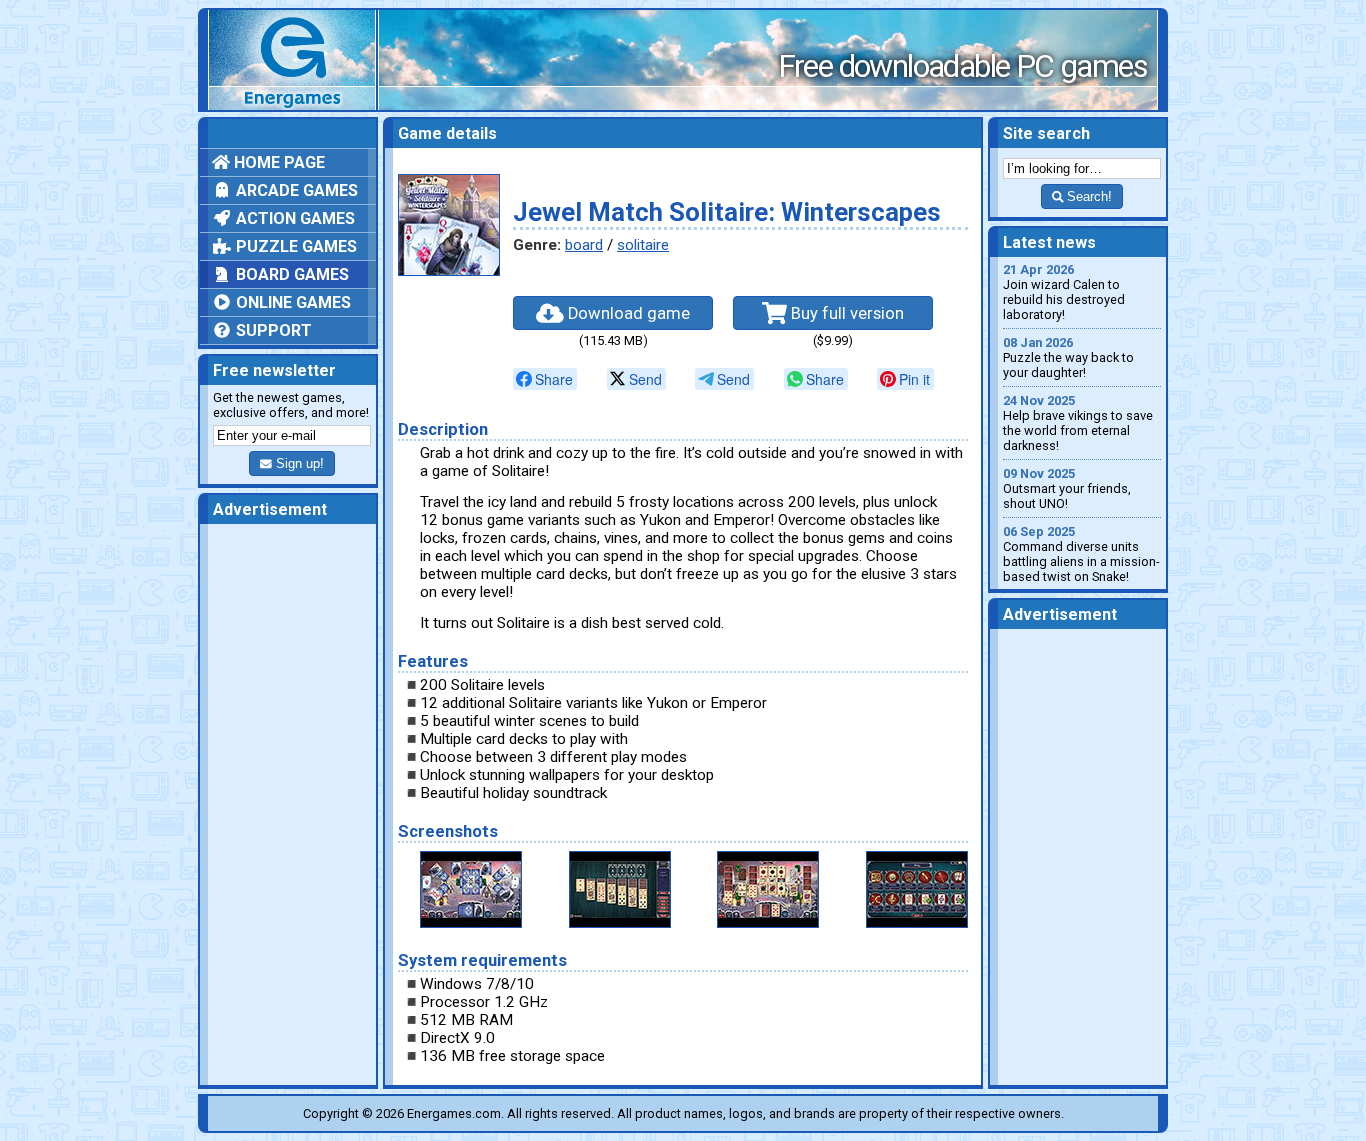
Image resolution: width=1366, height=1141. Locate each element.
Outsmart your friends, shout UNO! (1067, 488)
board (584, 245)
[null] (545, 379)
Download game (627, 313)
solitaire (643, 245)
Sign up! (298, 463)
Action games (293, 218)
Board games (290, 274)
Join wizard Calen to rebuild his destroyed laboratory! (1064, 292)
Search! (1087, 196)
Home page (277, 162)
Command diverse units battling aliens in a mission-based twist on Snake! (1081, 554)
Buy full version (845, 313)
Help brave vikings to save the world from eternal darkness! (1078, 423)
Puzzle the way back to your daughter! (1068, 357)
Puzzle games (294, 246)
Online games (291, 302)
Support (272, 330)
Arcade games (295, 190)
